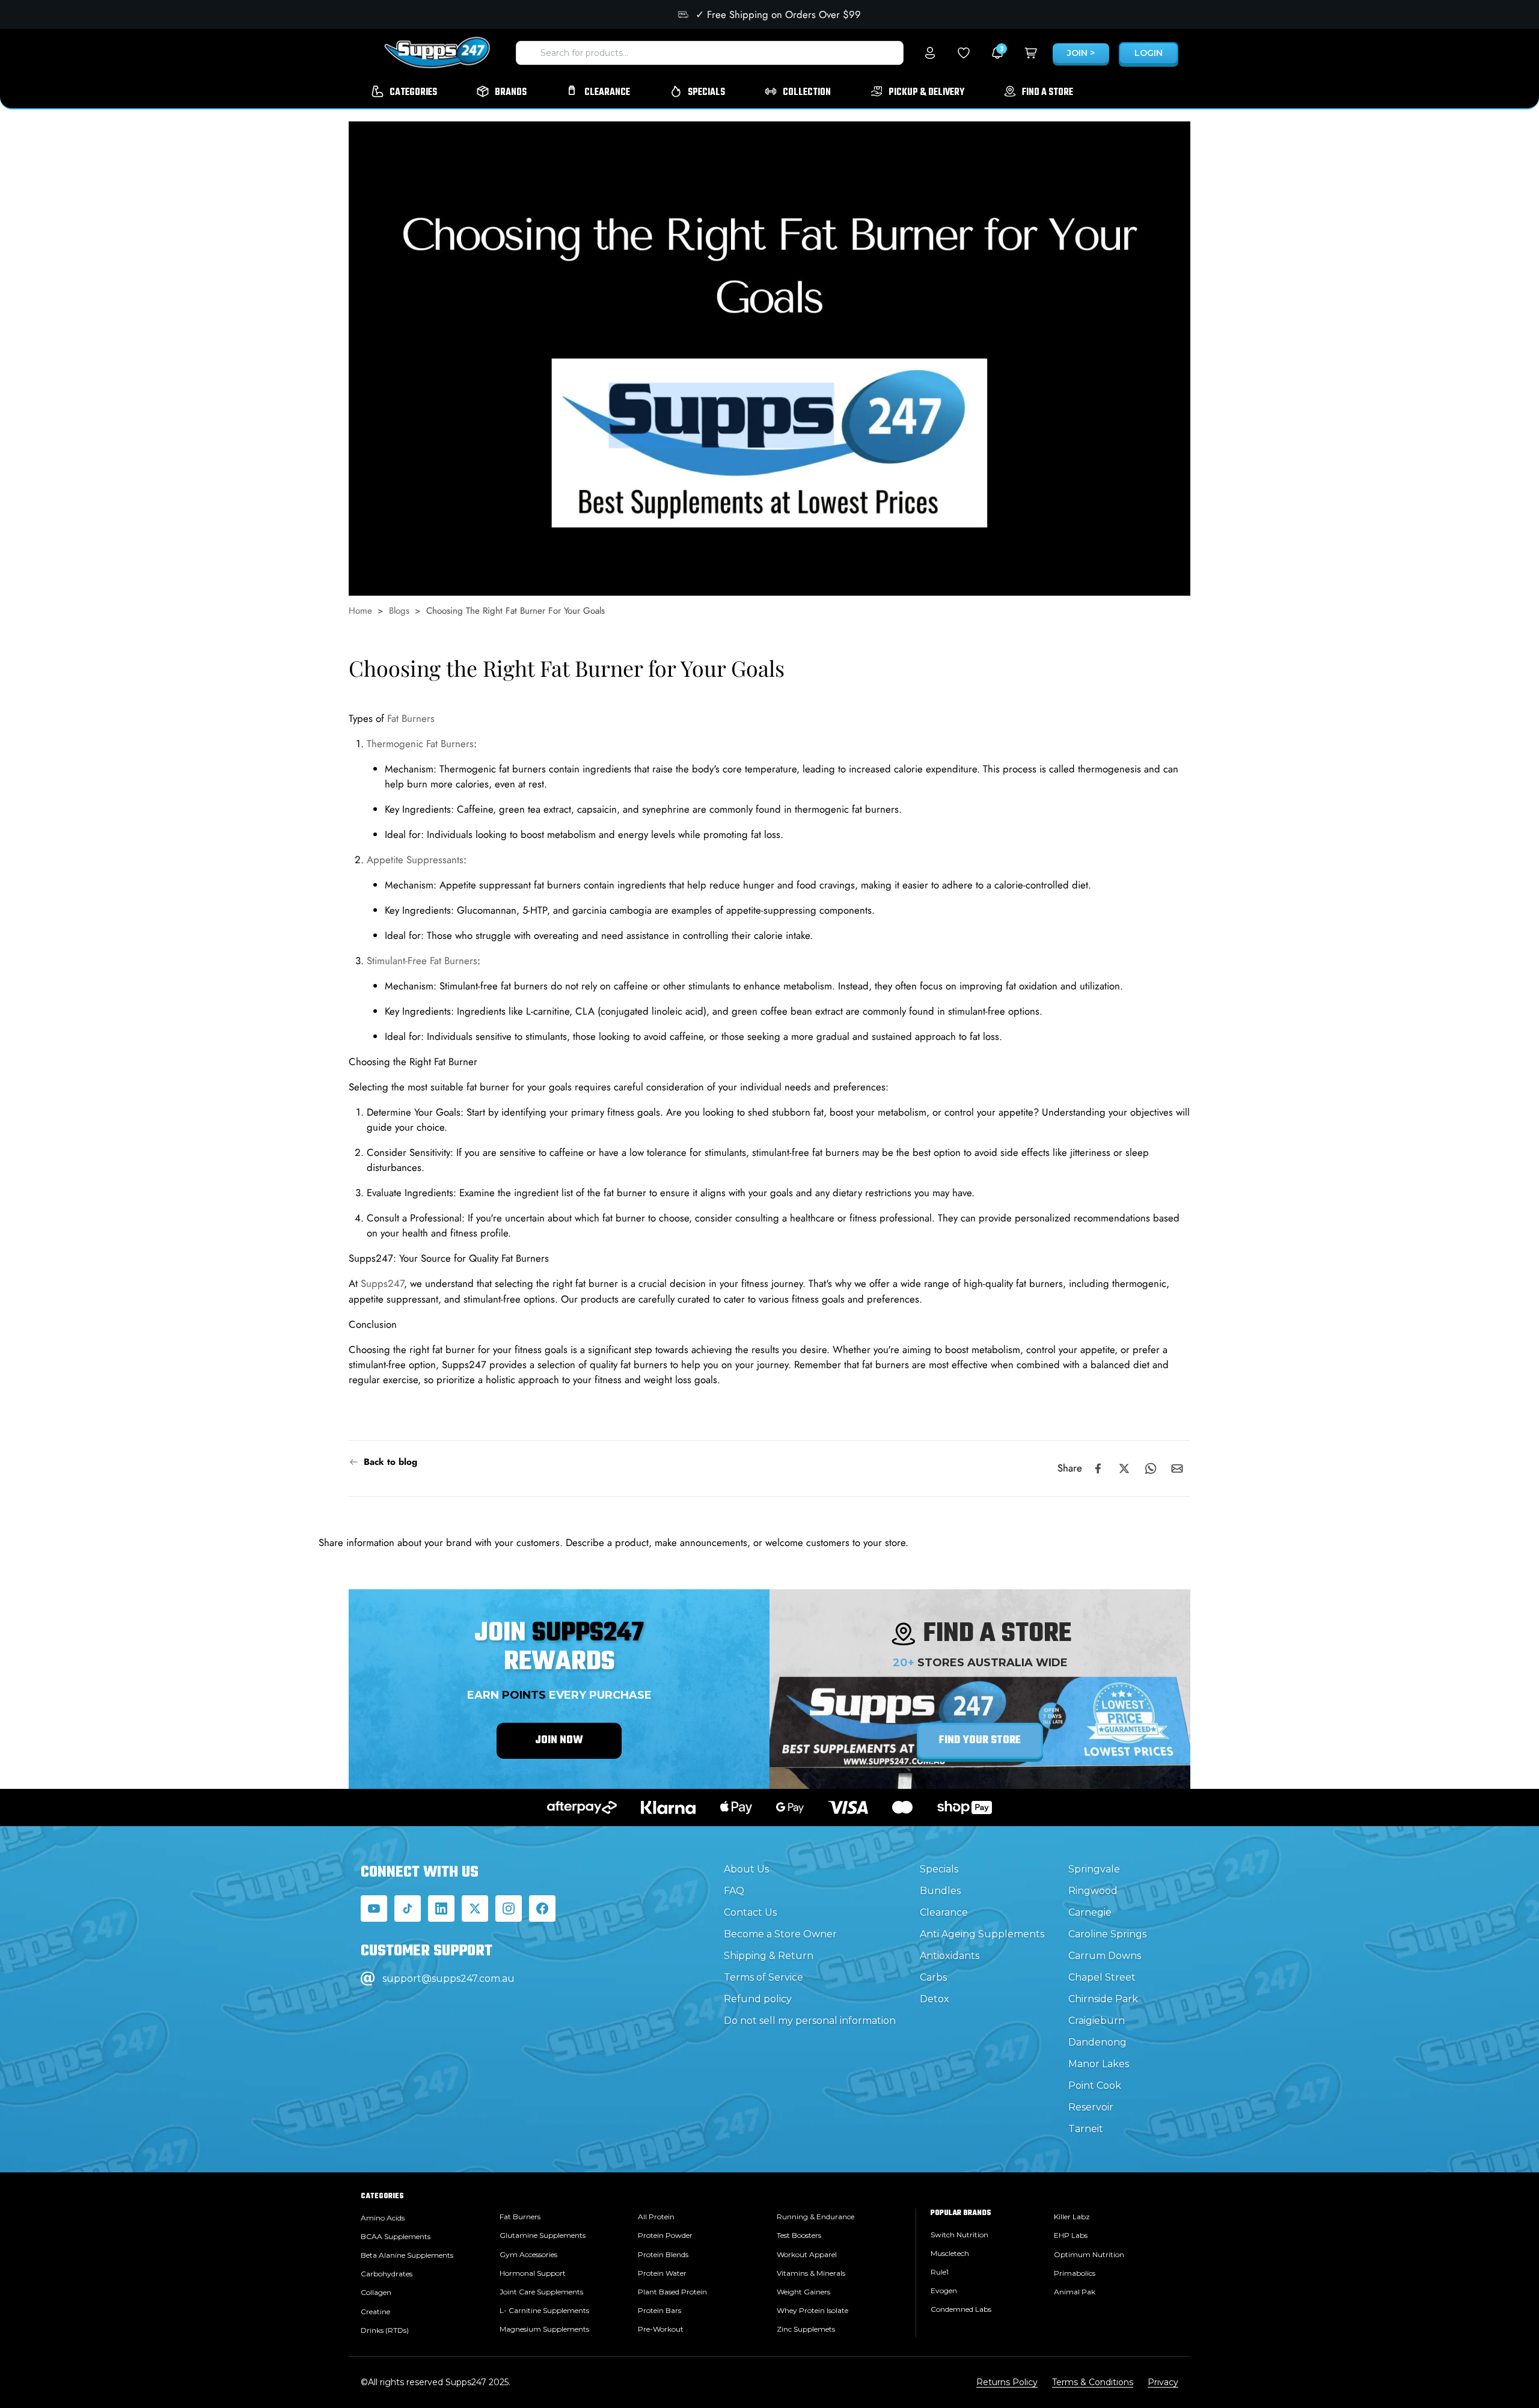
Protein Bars (659, 2310)
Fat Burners (411, 718)
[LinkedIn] (441, 1908)
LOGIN (1149, 53)
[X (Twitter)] (475, 1908)
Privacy (1163, 2382)
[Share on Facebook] (1098, 1468)
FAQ (734, 1891)
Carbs (933, 1977)
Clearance (944, 1912)
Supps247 (382, 1284)
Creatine (375, 2312)
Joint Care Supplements (541, 2292)
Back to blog (390, 1462)
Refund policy (758, 1999)
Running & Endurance (815, 2217)
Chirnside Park (1103, 1999)
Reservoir (1091, 2107)
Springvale (1094, 1869)
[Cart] (1031, 53)
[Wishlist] (964, 53)
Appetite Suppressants (415, 860)
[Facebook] (542, 1908)
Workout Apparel (807, 2254)
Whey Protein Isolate (812, 2310)
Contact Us (750, 1912)
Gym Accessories (528, 2254)
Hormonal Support (533, 2273)
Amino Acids (383, 2218)
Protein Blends (663, 2254)
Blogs (399, 611)
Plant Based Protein (672, 2292)
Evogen (944, 2290)
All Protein (656, 2217)
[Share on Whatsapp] (1151, 1468)
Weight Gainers (803, 2292)
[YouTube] (374, 1908)
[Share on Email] (1177, 1468)
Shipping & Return (769, 1956)
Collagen (376, 2292)
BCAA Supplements (396, 2236)
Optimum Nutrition (1089, 2254)
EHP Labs (1071, 2235)
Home (360, 611)
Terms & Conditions (1093, 2382)
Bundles (940, 1891)
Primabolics (1075, 2273)
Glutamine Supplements (543, 2235)
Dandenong (1097, 2042)
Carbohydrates (387, 2274)
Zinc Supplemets (806, 2329)
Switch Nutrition (959, 2235)
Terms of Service (763, 1977)
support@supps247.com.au (448, 1979)
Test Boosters (799, 2235)
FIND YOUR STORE (980, 1740)
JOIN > (1081, 53)
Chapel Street (1102, 1977)
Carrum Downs (1105, 1956)
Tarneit (1086, 2129)
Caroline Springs (1107, 1934)
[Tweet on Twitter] (1124, 1468)
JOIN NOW (559, 1740)
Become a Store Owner (780, 1934)
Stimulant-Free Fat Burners (422, 961)
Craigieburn (1097, 2021)
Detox (935, 1999)
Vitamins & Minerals (811, 2273)
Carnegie (1090, 1912)
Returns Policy (1007, 2382)
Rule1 (940, 2272)
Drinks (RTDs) (385, 2330)
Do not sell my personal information (810, 2021)
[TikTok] (408, 1908)
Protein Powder (665, 2235)
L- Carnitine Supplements (544, 2310)
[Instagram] (509, 1908)
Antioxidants (950, 1956)
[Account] (930, 53)
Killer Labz (1072, 2217)
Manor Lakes (1099, 2064)
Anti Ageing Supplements (982, 1934)
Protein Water (662, 2273)
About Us (746, 1869)
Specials (939, 1869)
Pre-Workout (661, 2329)
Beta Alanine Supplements (407, 2255)
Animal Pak (1075, 2292)
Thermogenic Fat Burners (420, 744)
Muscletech (950, 2253)
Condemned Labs (961, 2309)
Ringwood (1093, 1891)
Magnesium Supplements (544, 2329)
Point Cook (1095, 2086)
